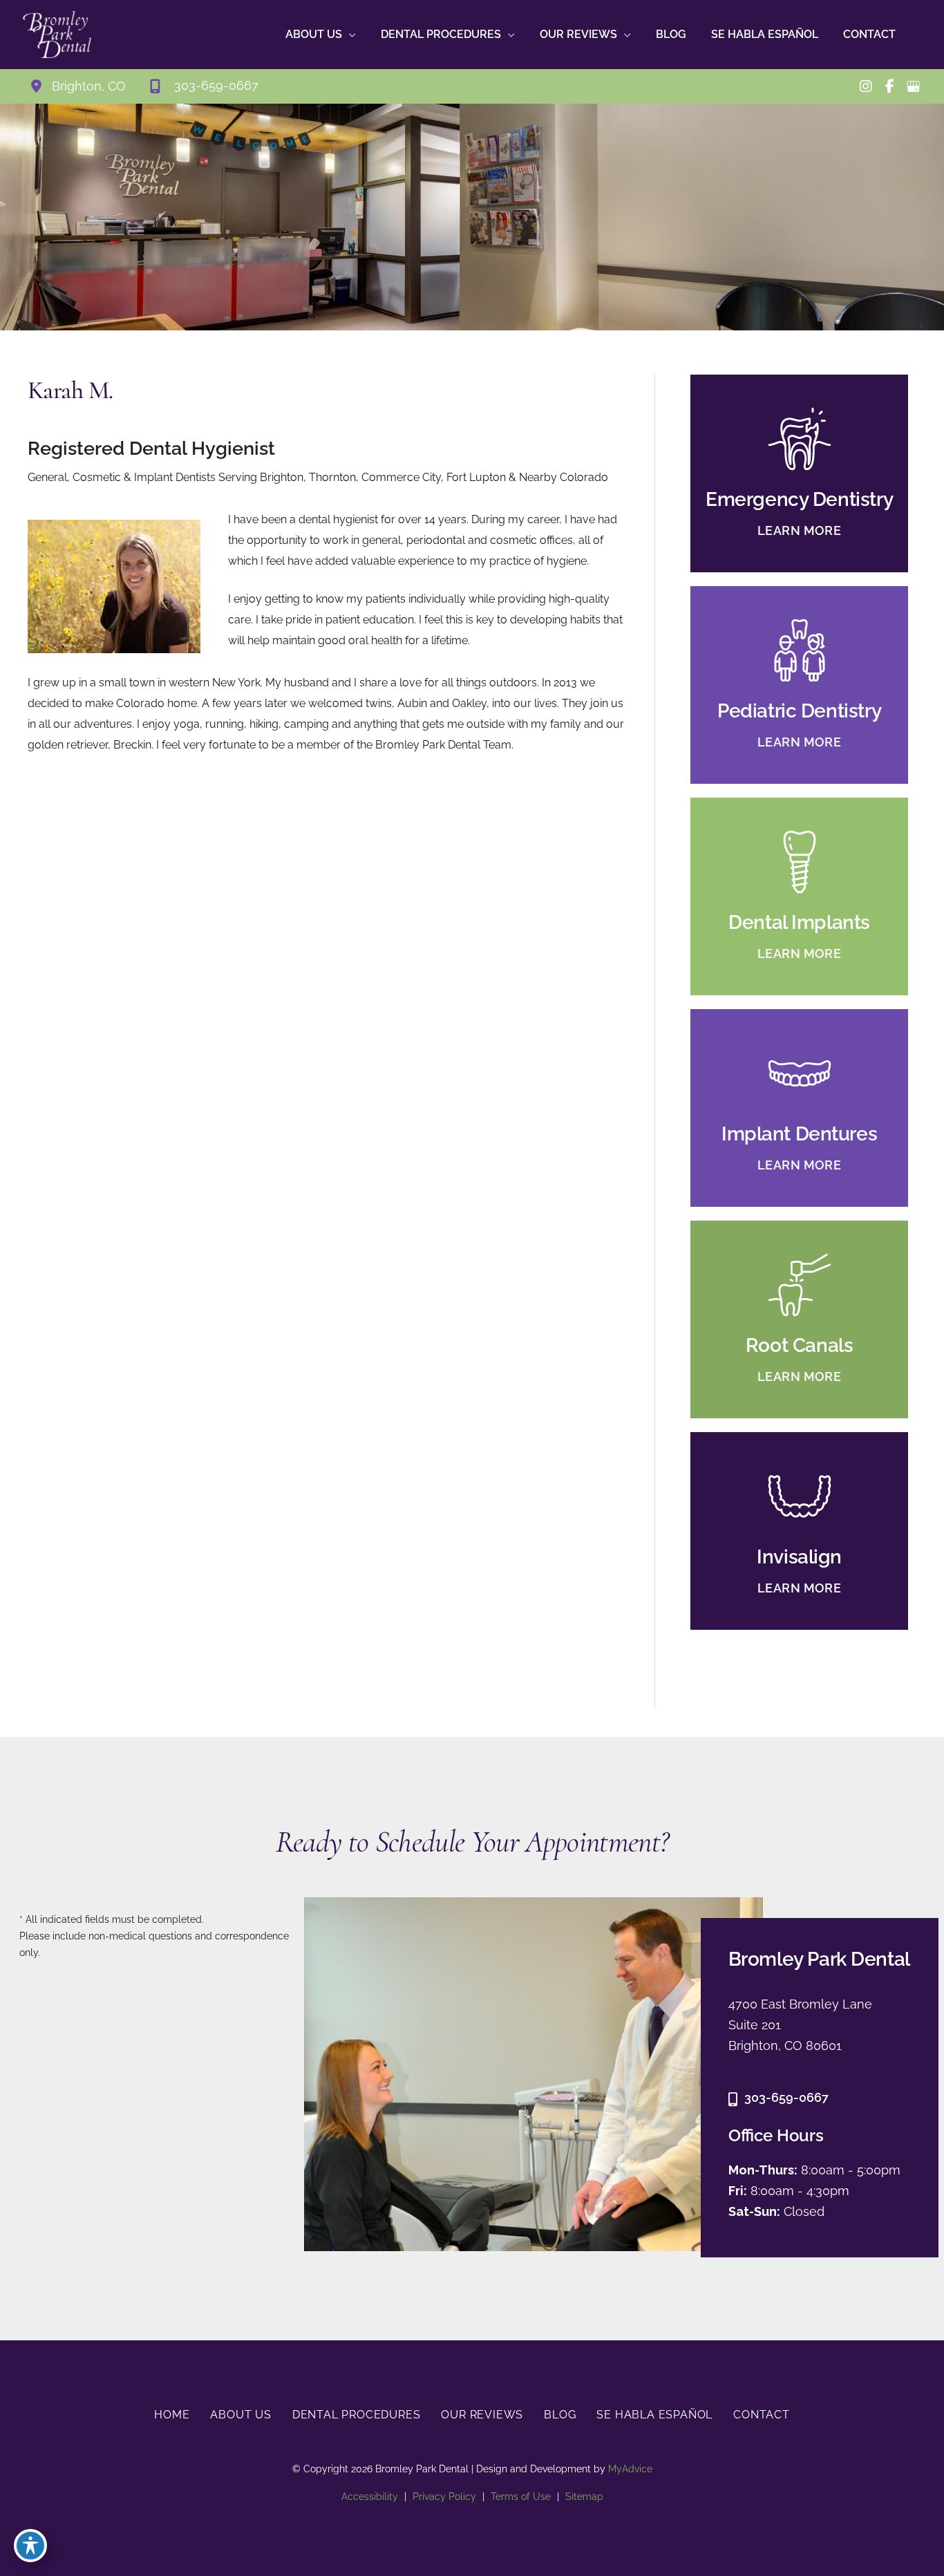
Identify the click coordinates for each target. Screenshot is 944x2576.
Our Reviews (482, 2415)
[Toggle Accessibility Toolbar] (30, 2546)
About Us (240, 2415)
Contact (762, 2415)
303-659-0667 (786, 2097)
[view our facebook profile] (889, 86)
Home (172, 2415)
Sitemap (584, 2497)
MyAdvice (629, 2469)
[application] (349, 35)
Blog (560, 2415)
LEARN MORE (800, 530)
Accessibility (370, 2497)
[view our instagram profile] (866, 86)
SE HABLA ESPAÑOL (654, 2415)
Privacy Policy (444, 2497)
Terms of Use (521, 2497)
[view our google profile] (913, 86)
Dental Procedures (357, 2415)
